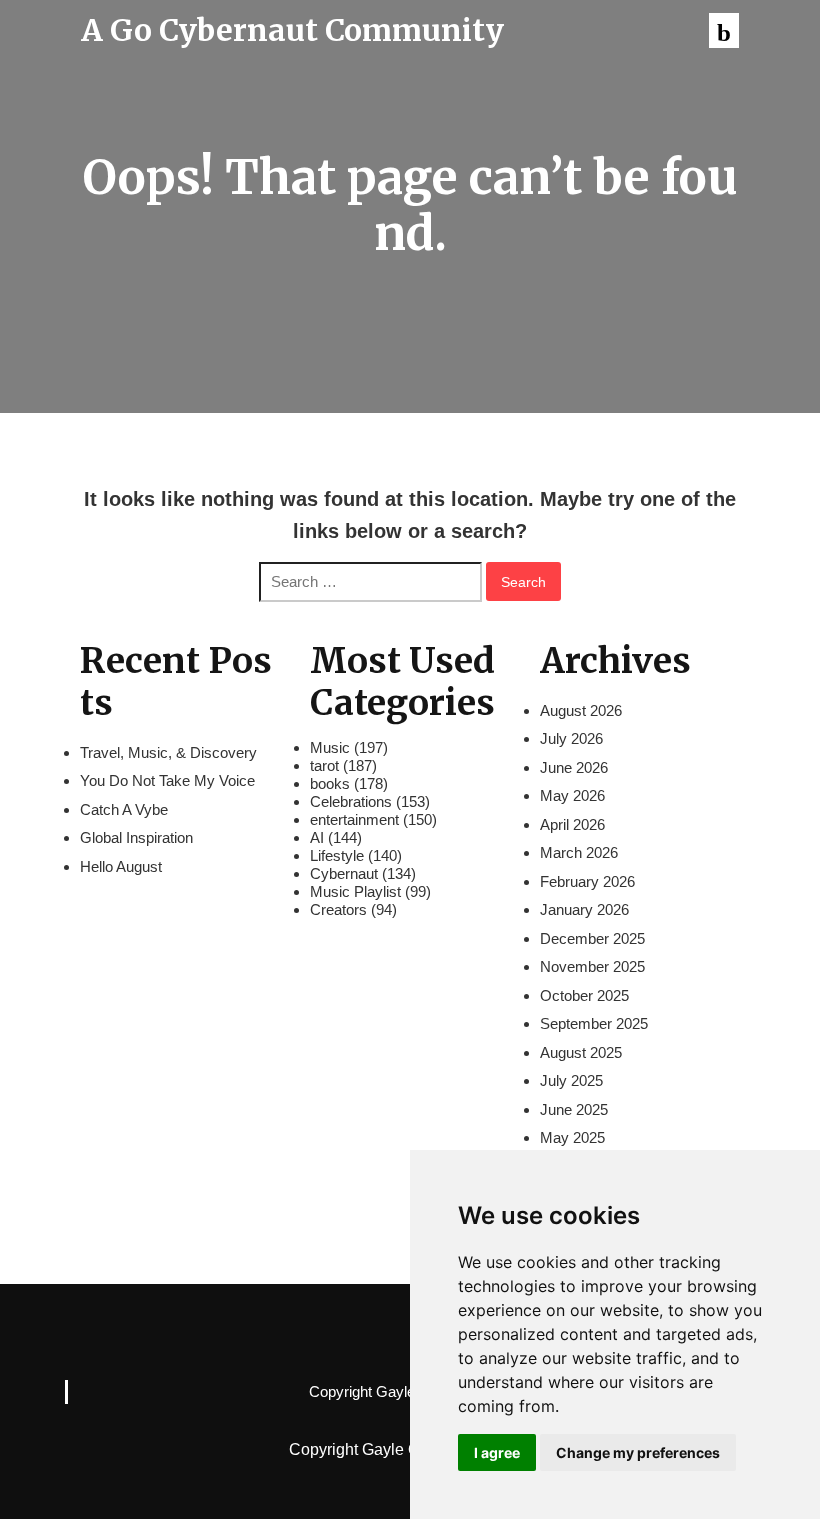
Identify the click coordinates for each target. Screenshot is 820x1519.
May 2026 (572, 795)
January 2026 (584, 909)
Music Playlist (355, 891)
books (330, 783)
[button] (724, 30)
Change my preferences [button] (638, 1452)
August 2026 (581, 710)
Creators (338, 909)
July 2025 (571, 1080)
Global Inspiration (136, 837)
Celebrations (351, 801)
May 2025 (572, 1137)
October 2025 (584, 995)
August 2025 (581, 1052)
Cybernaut (344, 873)
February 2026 (587, 881)
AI (317, 837)
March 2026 (579, 852)
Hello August (121, 866)
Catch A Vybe (124, 809)
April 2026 (572, 824)
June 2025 (574, 1109)
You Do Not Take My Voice (167, 780)
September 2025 (594, 1023)
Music (330, 747)
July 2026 (571, 738)
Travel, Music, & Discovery (168, 752)
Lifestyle (337, 855)
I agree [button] (497, 1452)
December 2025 (592, 938)
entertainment (354, 819)
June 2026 (574, 767)
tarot (324, 765)
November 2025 (592, 966)
